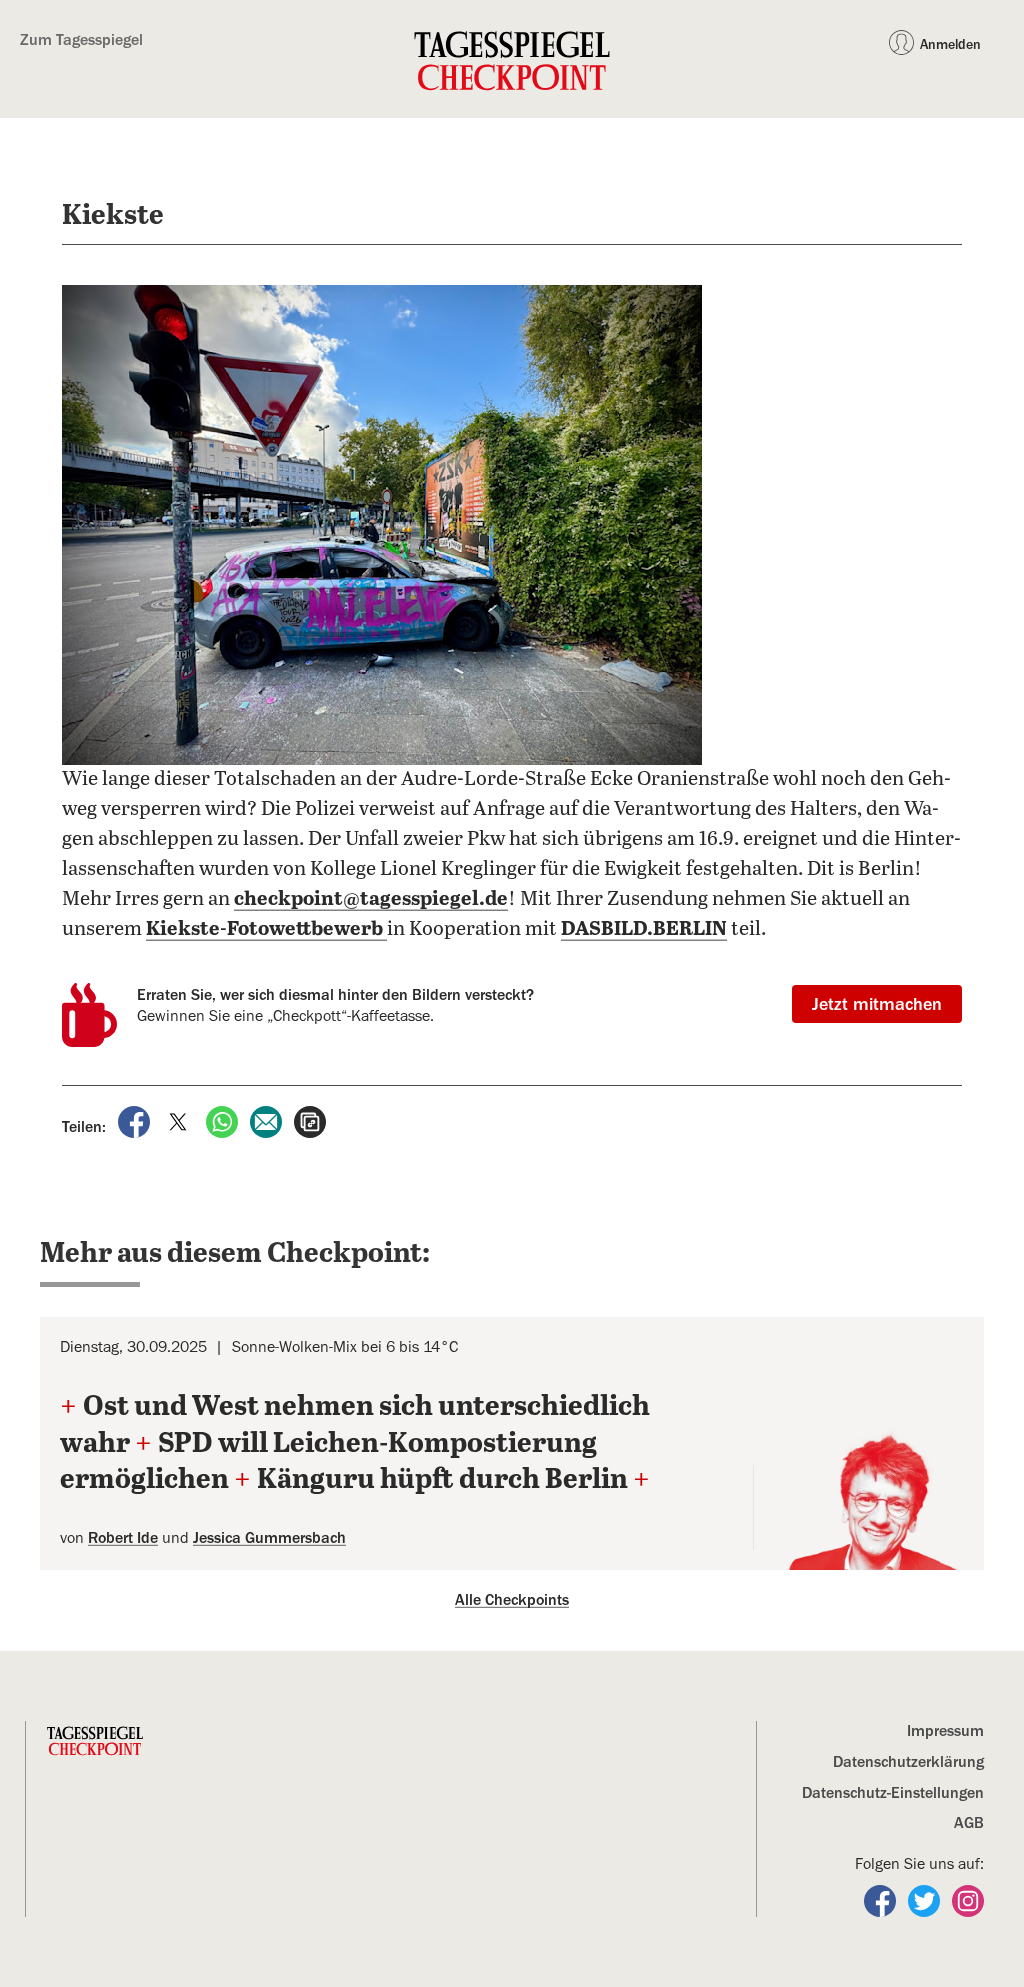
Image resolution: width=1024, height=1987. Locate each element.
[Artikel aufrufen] (310, 1121)
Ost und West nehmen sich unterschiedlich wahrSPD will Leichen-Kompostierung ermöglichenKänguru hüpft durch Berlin (355, 1443)
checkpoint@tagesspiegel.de (371, 899)
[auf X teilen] (180, 1121)
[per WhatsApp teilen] (224, 1121)
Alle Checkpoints (512, 1600)
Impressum (945, 1731)
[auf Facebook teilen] (136, 1121)
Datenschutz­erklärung (908, 1762)
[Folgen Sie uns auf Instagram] (968, 1900)
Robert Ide (123, 1538)
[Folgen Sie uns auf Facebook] (882, 1900)
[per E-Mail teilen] (268, 1121)
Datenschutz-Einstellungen (893, 1793)
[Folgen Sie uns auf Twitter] (926, 1900)
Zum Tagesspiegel (81, 40)
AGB (969, 1823)
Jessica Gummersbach (269, 1538)
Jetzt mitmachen (877, 1004)
